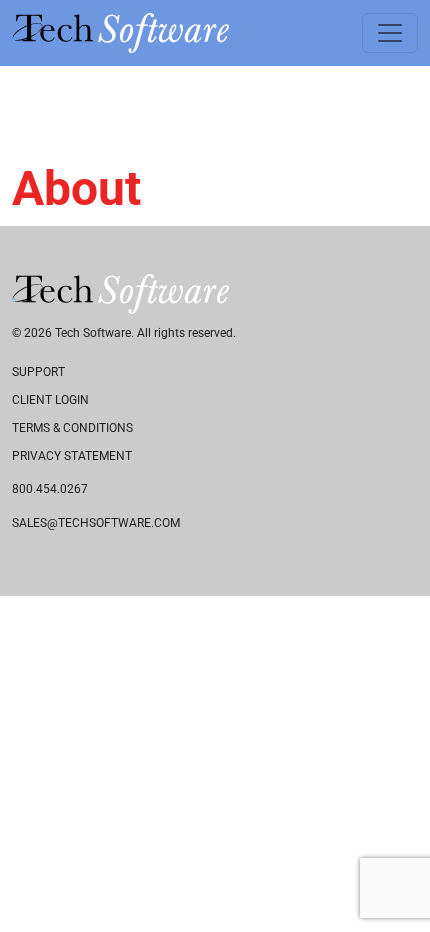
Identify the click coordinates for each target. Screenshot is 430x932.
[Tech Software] (120, 33)
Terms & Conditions (72, 428)
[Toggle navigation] (390, 33)
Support (38, 372)
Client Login (50, 400)
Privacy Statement (72, 456)
